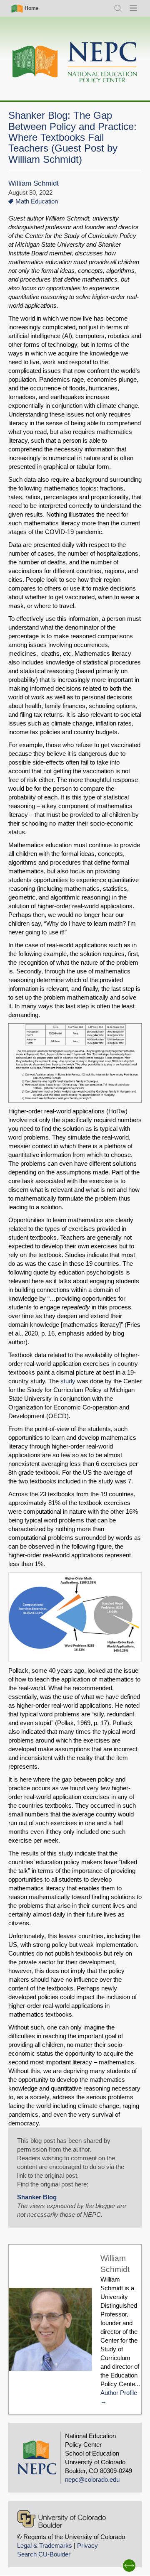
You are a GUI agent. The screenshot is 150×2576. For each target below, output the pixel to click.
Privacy (87, 2545)
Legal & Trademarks (45, 2545)
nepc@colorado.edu (92, 2479)
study (68, 1381)
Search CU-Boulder (44, 2554)
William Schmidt (34, 183)
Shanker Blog (37, 2197)
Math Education (37, 201)
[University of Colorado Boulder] (61, 2519)
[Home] (75, 63)
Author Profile (119, 2393)
